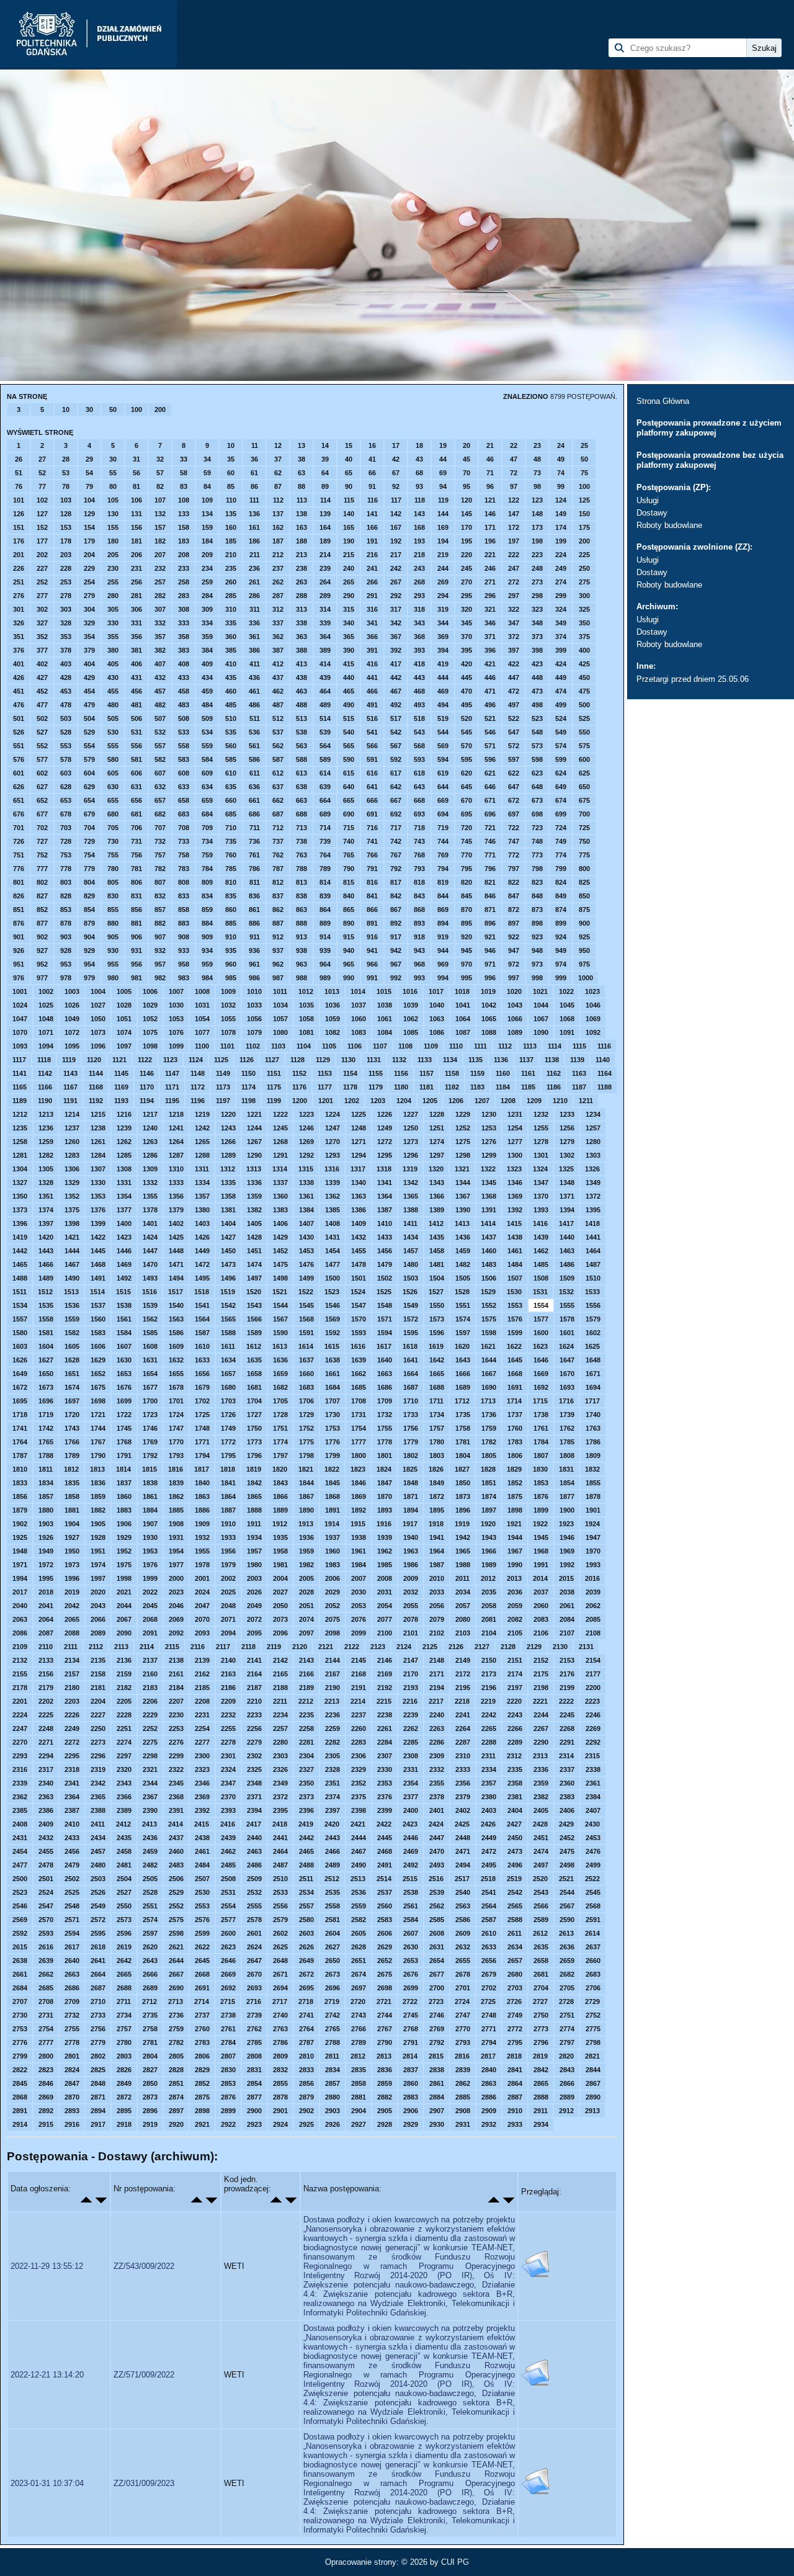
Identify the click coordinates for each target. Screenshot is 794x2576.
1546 (332, 1305)
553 (66, 746)
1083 (359, 1032)
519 (443, 718)
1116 (604, 1046)
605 (113, 773)
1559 (72, 1319)
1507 (515, 1278)
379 (89, 650)
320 (466, 609)
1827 (462, 1469)
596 (490, 759)
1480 (411, 1264)
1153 (325, 1073)
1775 (306, 1442)
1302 (567, 1155)
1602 (593, 1333)
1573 (437, 1319)
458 (184, 691)
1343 (437, 1183)
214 (325, 555)
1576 (515, 1319)
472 (514, 691)
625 (584, 773)
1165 (20, 1087)
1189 (20, 1101)
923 (537, 937)
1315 (306, 1169)
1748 (202, 1428)
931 (136, 950)
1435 (437, 1237)
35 (231, 459)
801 (19, 882)
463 (301, 691)
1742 (46, 1428)
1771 (202, 1442)
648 (537, 787)
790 (349, 869)
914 (325, 937)
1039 (411, 1005)
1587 (202, 1333)
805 (113, 882)
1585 (150, 1333)
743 (419, 841)
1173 (223, 1087)
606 (136, 773)
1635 (254, 1360)
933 (184, 950)
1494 (176, 1278)
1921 (514, 1524)
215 (349, 555)
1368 (489, 1196)
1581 (46, 1333)
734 (207, 841)
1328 (46, 1183)
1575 (489, 1319)
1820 (280, 1469)
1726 (228, 1415)
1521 (280, 1292)
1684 (332, 1387)
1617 (384, 1346)
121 (490, 500)
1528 (462, 1292)
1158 (452, 1073)
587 (278, 759)
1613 (280, 1346)
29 (89, 459)
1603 (20, 1346)
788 (301, 869)
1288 (202, 1155)
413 (301, 664)
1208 (508, 1101)
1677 (150, 1387)
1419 (20, 1237)
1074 (124, 1032)
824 (561, 882)
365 (349, 637)
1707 (332, 1401)
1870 (385, 1496)
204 (89, 555)
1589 (254, 1333)
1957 (254, 1551)
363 (301, 637)
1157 (426, 1073)
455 (113, 691)
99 (561, 486)
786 (254, 869)
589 (325, 759)
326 (19, 623)
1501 (359, 1278)
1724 (176, 1415)
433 (184, 678)
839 (325, 896)
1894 (411, 1510)
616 (372, 773)
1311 (202, 1169)
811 (255, 882)
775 (584, 855)
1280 (593, 1142)
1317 (358, 1169)
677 (42, 814)
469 (443, 691)
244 (443, 568)
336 (254, 623)
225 (584, 555)
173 (537, 527)
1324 (540, 1169)
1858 (72, 1496)
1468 (98, 1264)
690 (349, 814)
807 (160, 882)
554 (89, 746)
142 (396, 514)
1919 (462, 1524)
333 (184, 623)
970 (466, 964)
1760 (515, 1428)
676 (19, 814)
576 (19, 759)
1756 (411, 1428)
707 (160, 828)
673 (537, 800)
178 (66, 541)
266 (372, 582)
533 (184, 732)
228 (66, 568)
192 (396, 541)
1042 (489, 1005)
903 (66, 937)
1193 (121, 1101)
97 (514, 486)
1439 (541, 1237)
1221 (254, 1114)
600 (584, 759)
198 (537, 541)
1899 (541, 1510)
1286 (150, 1155)
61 (254, 473)
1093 (20, 1046)
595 (466, 759)
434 (207, 678)
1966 (489, 1551)
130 (113, 514)
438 (301, 678)
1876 (541, 1496)
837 (278, 896)
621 (490, 773)
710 (231, 828)
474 (561, 691)
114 (325, 500)
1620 (462, 1346)
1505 (463, 1278)
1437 (489, 1237)
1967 (515, 1551)
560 (231, 746)
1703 (228, 1401)
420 (466, 664)
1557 (20, 1319)
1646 (541, 1360)
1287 (176, 1155)
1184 (503, 1087)
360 (231, 637)
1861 (150, 1496)
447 (514, 678)
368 (419, 637)
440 (349, 678)
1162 (554, 1073)
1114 (555, 1046)
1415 (514, 1223)
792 (396, 869)
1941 (437, 1537)
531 (136, 732)
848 (537, 896)
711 (255, 828)
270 (466, 582)
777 (42, 869)
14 (325, 445)
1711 (436, 1401)
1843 (280, 1483)
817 (396, 882)
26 (19, 459)
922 (514, 937)
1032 (228, 1005)
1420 (46, 1237)
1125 (221, 1060)
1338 (306, 1183)
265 (349, 582)
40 (349, 459)
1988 (463, 1565)
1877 (567, 1496)
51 (19, 473)
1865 (254, 1496)
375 (584, 637)
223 (537, 555)
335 (231, 623)
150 (584, 514)
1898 (515, 1510)
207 (160, 555)
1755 (385, 1428)
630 (113, 787)
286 (254, 596)
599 (561, 759)
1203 (378, 1101)
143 (419, 514)
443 (419, 678)
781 (136, 869)
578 (66, 759)
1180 (401, 1087)
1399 (98, 1223)
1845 (332, 1483)
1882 (98, 1510)
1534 (20, 1305)
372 (514, 637)
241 (372, 568)
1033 (254, 1005)
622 (514, 773)
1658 (254, 1374)
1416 (540, 1223)
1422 (98, 1237)
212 (278, 555)
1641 (411, 1360)
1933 (228, 1537)
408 (184, 664)
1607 (124, 1346)
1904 (72, 1524)
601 (19, 773)
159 (207, 527)
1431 (332, 1237)
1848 (411, 1483)
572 (514, 746)
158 (184, 527)
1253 (489, 1128)
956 (136, 964)
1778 (385, 1442)
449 (561, 678)
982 (160, 978)
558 (184, 746)
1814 (123, 1469)
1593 (359, 1333)
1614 (306, 1346)
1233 (567, 1114)
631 (136, 787)
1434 (411, 1237)
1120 (94, 1060)
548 (537, 732)
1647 (567, 1360)
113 (302, 500)
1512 (45, 1292)
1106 (355, 1046)
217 (396, 555)
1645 (515, 1360)
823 (537, 882)
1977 (176, 1565)
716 (372, 828)
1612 (254, 1346)
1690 (489, 1387)
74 (561, 473)
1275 (463, 1142)
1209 (534, 1101)
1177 (325, 1087)
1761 (541, 1428)
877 (42, 923)
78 (66, 486)
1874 (489, 1496)
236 (254, 568)
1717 (592, 1401)
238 (301, 568)
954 (89, 964)
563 (301, 746)
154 (89, 527)
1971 (20, 1565)
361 (254, 637)
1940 (411, 1537)
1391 (489, 1210)
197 (514, 541)
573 (537, 746)
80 (113, 486)
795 (466, 869)
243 (419, 568)
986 (254, 978)
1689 (463, 1387)
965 (349, 964)
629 (89, 787)
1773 (254, 1442)
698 (537, 814)
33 (184, 459)
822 (514, 882)
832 (160, 896)
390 (349, 650)
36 (254, 459)
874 (561, 910)
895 (466, 923)
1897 (489, 1510)
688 (301, 814)
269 (443, 582)
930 (113, 950)
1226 (385, 1114)
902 (42, 937)
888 (301, 923)
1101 (227, 1046)
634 (207, 787)
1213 (46, 1114)
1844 (306, 1483)
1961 (359, 1551)
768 (419, 855)
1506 (489, 1278)
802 (42, 882)
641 (372, 787)
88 (301, 486)
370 (466, 637)
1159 (477, 1073)
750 (584, 841)
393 (419, 650)
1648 (593, 1360)
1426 (202, 1237)
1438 (515, 1237)
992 (396, 978)
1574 (463, 1319)
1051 (124, 1019)
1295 (385, 1155)
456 (136, 691)
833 (184, 896)
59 (207, 473)
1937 (332, 1537)
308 (184, 609)
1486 (567, 1264)
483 (184, 705)
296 (490, 596)
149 (561, 514)
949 (561, 950)
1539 (150, 1305)
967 (396, 964)
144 (443, 514)
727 (42, 841)
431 (136, 678)
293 (419, 596)
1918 (436, 1524)
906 (136, 937)
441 (372, 678)
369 (443, 637)
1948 (20, 1551)
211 (255, 555)
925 (584, 937)
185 (231, 541)
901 (19, 937)
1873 (463, 1496)
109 (207, 500)
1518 (202, 1292)
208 (184, 555)
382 (160, 650)
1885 (176, 1510)
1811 (46, 1469)
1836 (98, 1483)
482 (160, 705)
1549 (411, 1305)
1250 (411, 1128)
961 (254, 964)
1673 (46, 1387)
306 (136, 609)
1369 (515, 1196)
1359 (254, 1196)
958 (184, 964)
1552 (489, 1305)
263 (301, 582)
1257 (593, 1128)
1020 (514, 991)
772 (514, 855)
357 (160, 637)
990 (349, 978)
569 (443, 746)
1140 (603, 1060)
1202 (352, 1101)
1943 (489, 1537)
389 (325, 650)
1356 (176, 1196)
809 (207, 882)
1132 (399, 1060)
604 (89, 773)
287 (278, 596)
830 (113, 896)
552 (42, 746)
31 (136, 459)
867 (396, 910)
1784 (541, 1442)
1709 (385, 1401)
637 (278, 787)
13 (301, 445)
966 (372, 964)
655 (113, 800)
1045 (567, 1005)
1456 (385, 1251)
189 (325, 541)
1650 (46, 1374)
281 (136, 596)
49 (561, 459)
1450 (228, 1251)
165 (349, 527)
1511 (20, 1292)
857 (160, 910)
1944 (515, 1537)
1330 (98, 1183)
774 (561, 855)
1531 (540, 1292)
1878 (593, 1496)
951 (19, 964)
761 (254, 855)
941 (372, 950)
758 (184, 855)
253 (66, 582)
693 (419, 814)
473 (537, 691)
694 (443, 814)
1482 (463, 1264)
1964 (437, 1551)
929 (89, 950)
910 (231, 937)
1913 (306, 1524)
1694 (593, 1387)
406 (136, 664)
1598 (489, 1333)
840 (349, 896)
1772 (228, 1442)
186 (254, 541)
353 (66, 637)
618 (419, 773)
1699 (124, 1401)
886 (254, 923)
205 (113, 555)
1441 (593, 1237)
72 (514, 473)
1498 (280, 1278)
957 (160, 964)
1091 (567, 1032)
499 (561, 705)
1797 (280, 1456)
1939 (385, 1537)
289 (325, 596)
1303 (593, 1155)
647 (514, 787)
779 (89, 869)
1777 (359, 1442)
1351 (46, 1196)
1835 (72, 1483)
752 (42, 855)
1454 (332, 1251)
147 (514, 514)
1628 (72, 1360)
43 (419, 459)
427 (42, 678)
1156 (401, 1073)
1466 (46, 1264)
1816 (176, 1469)
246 (490, 568)
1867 (306, 1496)
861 (254, 910)
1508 (541, 1278)
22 (514, 445)
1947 (593, 1537)
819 (443, 882)
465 (349, 691)
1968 (541, 1551)
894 (443, 923)
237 (278, 568)
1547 (359, 1305)
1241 (176, 1128)
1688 (437, 1387)
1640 (385, 1360)
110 (231, 500)
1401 (150, 1223)
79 (89, 486)
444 (443, 678)
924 (561, 937)
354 (89, 637)
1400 (124, 1223)
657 (160, 800)
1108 (405, 1046)
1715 (540, 1401)
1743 (72, 1428)
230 (113, 568)
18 (419, 445)
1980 (254, 1565)
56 (136, 473)
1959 (306, 1551)
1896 (463, 1510)
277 (42, 596)
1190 (45, 1101)
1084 (385, 1032)
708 (184, 828)
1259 (46, 1142)
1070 (20, 1032)
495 (466, 705)
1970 (593, 1551)
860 (231, 910)
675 (584, 800)
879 (89, 923)
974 (561, 964)
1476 (306, 1264)
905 (113, 937)
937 (278, 950)
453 (66, 691)
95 (466, 486)
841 (372, 896)
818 (419, 882)
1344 (463, 1183)
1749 (228, 1428)
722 (514, 828)
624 (561, 773)
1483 (489, 1264)
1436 (463, 1237)
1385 (332, 1210)
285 (231, 596)
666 (372, 800)
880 (113, 923)
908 (184, 937)
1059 (332, 1019)
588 (301, 759)
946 (490, 950)
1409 (359, 1223)
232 (160, 568)
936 (254, 950)
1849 (437, 1483)
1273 (411, 1142)
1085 (411, 1032)
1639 (359, 1360)
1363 (359, 1196)
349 (561, 623)
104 (89, 500)
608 (184, 773)
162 (278, 527)
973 (537, 964)
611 (255, 773)
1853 (541, 1483)
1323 (514, 1169)
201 (19, 555)
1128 (297, 1060)
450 (584, 678)
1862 (176, 1496)
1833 (20, 1483)
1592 (332, 1333)
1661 (332, 1374)
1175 (274, 1087)
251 (19, 582)
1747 (176, 1428)
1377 (124, 1210)
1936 (306, 1537)
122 (514, 500)
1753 (332, 1428)
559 (207, 746)
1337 (280, 1183)
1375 (72, 1210)
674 (561, 800)
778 (66, 869)
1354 (124, 1196)
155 (113, 527)
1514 (97, 1292)
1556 (593, 1305)
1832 (592, 1469)
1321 (462, 1169)
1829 (514, 1469)
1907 (150, 1524)
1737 (515, 1415)
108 (184, 500)
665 (349, 800)
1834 (46, 1483)
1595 (411, 1333)
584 (207, 759)
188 (301, 541)
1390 (463, 1210)
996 (490, 978)
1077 (202, 1032)
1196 (198, 1101)
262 (278, 582)
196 (490, 541)
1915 (358, 1524)
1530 (514, 1292)
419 (443, 664)
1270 (332, 1142)
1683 (306, 1387)
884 (207, 923)
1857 (46, 1496)
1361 (306, 1196)
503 (66, 718)
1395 (593, 1210)
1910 (228, 1524)
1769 (150, 1442)
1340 (359, 1183)
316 (372, 609)
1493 (150, 1278)
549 (561, 732)
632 (160, 787)
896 (490, 923)
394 (443, 650)
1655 (176, 1374)
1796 (254, 1456)
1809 (593, 1456)
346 (490, 623)
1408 (332, 1223)
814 (325, 882)
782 (160, 869)
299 (561, 596)
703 (66, 828)
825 (584, 882)
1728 (280, 1415)
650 (584, 787)
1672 (20, 1387)
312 (278, 609)
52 (42, 473)
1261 (98, 1142)
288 (301, 596)
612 (278, 773)
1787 (20, 1456)
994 (443, 978)
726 (19, 841)
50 (113, 409)
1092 (593, 1032)
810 (231, 882)
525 (584, 718)
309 (207, 609)
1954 (176, 1551)
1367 (463, 1196)
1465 (20, 1264)
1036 (332, 1005)
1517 (176, 1292)
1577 (541, 1319)
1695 (20, 1401)
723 (537, 828)
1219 (202, 1114)
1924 (592, 1524)
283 (184, 596)
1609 (176, 1346)
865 (349, 910)
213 (301, 555)
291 (372, 596)
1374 (46, 1210)
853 (66, 910)
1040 (437, 1005)
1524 (358, 1292)
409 (207, 664)
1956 (228, 1551)
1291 (280, 1155)
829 (89, 896)
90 (349, 486)
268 (419, 582)
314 (325, 609)
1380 (202, 1210)
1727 (254, 1415)
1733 (411, 1415)
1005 (124, 991)
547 (514, 732)
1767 (98, 1442)
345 (466, 623)
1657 (228, 1374)
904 (89, 937)
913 (301, 937)
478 (66, 705)
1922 (540, 1524)
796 (490, 869)
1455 (359, 1251)
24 (561, 445)
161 (254, 527)
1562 (150, 1319)
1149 (223, 1073)
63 (301, 473)
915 (349, 937)
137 (278, 514)
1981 (280, 1565)
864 (325, 910)
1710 (411, 1401)
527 (42, 732)
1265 (202, 1142)
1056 (254, 1019)
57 (160, 473)
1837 (124, 1483)
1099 (176, 1046)
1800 (359, 1456)
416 (372, 664)
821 (490, 882)
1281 (20, 1155)
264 (325, 582)
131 (136, 514)
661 (254, 800)
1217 (150, 1114)
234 (207, 568)
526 (19, 732)
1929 (124, 1537)
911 (255, 937)
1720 (72, 1415)
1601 (567, 1333)
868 (419, 910)
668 (419, 800)
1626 (20, 1360)
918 (419, 937)
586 (254, 759)
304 (89, 609)
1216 (124, 1114)
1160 (503, 1073)
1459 (463, 1251)
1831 (566, 1469)
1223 (306, 1114)
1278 (541, 1142)
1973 (72, 1565)
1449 (202, 1251)
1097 (124, 1046)
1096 (98, 1046)
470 (466, 691)
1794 (202, 1456)
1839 (176, 1483)
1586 (176, 1333)
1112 (505, 1046)
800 (584, 869)
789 (325, 869)
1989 (489, 1565)
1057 (280, 1019)
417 (396, 664)
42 (396, 459)
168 (419, 527)
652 (42, 800)
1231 (515, 1114)
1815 (149, 1469)
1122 (145, 1060)
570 (466, 746)
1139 (577, 1060)
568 (419, 746)
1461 (515, 1251)
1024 (20, 1005)
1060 (359, 1019)
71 (490, 473)
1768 (124, 1442)
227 (42, 568)
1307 (98, 1169)
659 (207, 800)
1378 (150, 1210)
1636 (280, 1360)
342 (396, 623)
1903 (46, 1524)
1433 (385, 1237)
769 (443, 855)
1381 (228, 1210)
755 (113, 855)
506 (136, 718)
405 (113, 664)
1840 (202, 1483)
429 (89, 678)
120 (466, 500)
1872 (437, 1496)
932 (160, 950)
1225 (359, 1114)
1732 (385, 1415)
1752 (306, 1428)
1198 (248, 1101)
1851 (489, 1483)
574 (561, 746)
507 (160, 718)
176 (19, 541)
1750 (254, 1428)
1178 (350, 1087)
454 (89, 691)
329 (89, 623)
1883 (124, 1510)
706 (136, 828)
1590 (280, 1333)
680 (113, 814)
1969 (567, 1551)
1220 (228, 1114)
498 (537, 705)
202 (42, 555)
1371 (567, 1196)
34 (207, 459)
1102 (253, 1046)
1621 (488, 1346)
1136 (501, 1060)
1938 (359, 1537)
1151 (274, 1073)
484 (207, 705)
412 (278, 664)
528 (66, 732)
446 (490, 678)
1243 (228, 1128)
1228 (437, 1114)
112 (278, 500)
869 (443, 910)
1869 (359, 1496)
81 (136, 486)
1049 (72, 1019)
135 (231, 514)
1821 (306, 1469)
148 (537, 514)
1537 (98, 1305)
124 (561, 500)
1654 (150, 1374)
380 (113, 650)
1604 (46, 1346)
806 (136, 882)
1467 (72, 1264)
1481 (437, 1264)
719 (443, 828)
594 (443, 759)
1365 (411, 1196)
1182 (452, 1087)
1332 (150, 1183)
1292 (306, 1155)
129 (89, 514)
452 (42, 691)
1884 (150, 1510)
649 (561, 787)
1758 (463, 1428)
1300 (515, 1155)
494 (443, 705)
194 (443, 541)
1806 (515, 1456)
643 (419, 787)
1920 (488, 1524)
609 (207, 773)
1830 (540, 1469)
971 (490, 964)
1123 (170, 1060)
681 (136, 814)
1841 (228, 1483)
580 (113, 759)
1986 (411, 1565)
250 (584, 568)
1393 (541, 1210)
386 (254, 650)
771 (490, 855)
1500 (332, 1278)
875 (584, 910)
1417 (566, 1223)
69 (443, 473)
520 (466, 718)
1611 (228, 1346)
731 (136, 841)
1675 (98, 1387)
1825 (410, 1469)
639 (325, 787)
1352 (72, 1196)
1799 (332, 1456)
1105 (329, 1046)
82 (160, 486)
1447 (150, 1251)
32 (160, 459)
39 (325, 459)
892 (396, 923)
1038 (385, 1005)
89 (325, 486)
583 (184, 759)
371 (490, 637)
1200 (300, 1101)
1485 (541, 1264)
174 (561, 527)
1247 (332, 1128)
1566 (254, 1319)
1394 (567, 1210)
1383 (280, 1210)
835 (231, 896)
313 (301, 609)
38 (301, 459)
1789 (72, 1456)
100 (136, 409)
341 (372, 623)
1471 (176, 1264)
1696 (46, 1401)
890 (349, 923)
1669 (541, 1374)
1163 (579, 1073)
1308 (124, 1169)
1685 (359, 1387)
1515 (123, 1292)
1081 (306, 1032)
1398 (72, 1223)
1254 (515, 1128)
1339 (332, 1183)
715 (349, 828)
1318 (384, 1169)
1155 (376, 1073)
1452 (280, 1251)
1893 (385, 1510)
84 (207, 486)
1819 (254, 1469)
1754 (359, 1428)
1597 (463, 1333)
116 (372, 500)
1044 (541, 1005)
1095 (72, 1046)
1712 (462, 1401)
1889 (280, 1510)
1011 (280, 991)
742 (396, 841)
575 (584, 746)
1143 (70, 1073)
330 (113, 623)
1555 (567, 1305)
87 (278, 486)
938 (301, 950)
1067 (541, 1019)
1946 (567, 1537)
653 (66, 800)
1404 (228, 1223)
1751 (280, 1428)
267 (396, 582)
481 (136, 705)
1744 (98, 1428)
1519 (228, 1292)
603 (66, 773)
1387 (385, 1210)
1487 (593, 1264)
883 (184, 923)
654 (89, 800)
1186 (554, 1087)
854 (89, 910)
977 (42, 978)
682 (160, 814)
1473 (228, 1264)
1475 (280, 1264)
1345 (489, 1183)
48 (537, 459)
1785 (567, 1442)
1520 (254, 1292)
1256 (567, 1128)
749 (561, 841)
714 (325, 828)
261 (254, 582)
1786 (593, 1442)
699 (561, 814)
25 (584, 445)
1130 (348, 1060)
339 (325, 623)
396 (490, 650)
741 (372, 841)
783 (184, 869)
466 (372, 691)
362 (278, 637)
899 (561, 923)
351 (19, 637)
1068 (567, 1019)
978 (66, 978)
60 (231, 473)
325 (584, 609)
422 (514, 664)
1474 (254, 1264)
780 (113, 869)
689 (325, 814)
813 (301, 882)
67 (396, 473)
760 (231, 855)
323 (537, 609)
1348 (567, 1183)
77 (42, 486)
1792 (150, 1456)
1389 (437, 1210)
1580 (20, 1333)
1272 (385, 1142)
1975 (124, 1565)
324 (561, 609)
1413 (462, 1223)
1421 (72, 1237)
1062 (411, 1019)
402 (42, 664)
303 (66, 609)
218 (419, 555)
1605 (72, 1346)
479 (89, 705)
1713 (488, 1401)
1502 (385, 1278)
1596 (437, 1333)
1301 (541, 1155)
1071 (46, 1032)
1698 (98, 1401)
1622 (514, 1346)
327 (42, 623)
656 (136, 800)
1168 (96, 1087)
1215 (98, 1114)
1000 (586, 978)
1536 (72, 1305)
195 (466, 541)
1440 (567, 1237)
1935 (280, 1537)
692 (396, 814)
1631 (150, 1360)
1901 (593, 1510)
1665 (437, 1374)
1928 (98, 1537)
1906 (124, 1524)
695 (466, 814)
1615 (332, 1346)
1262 (124, 1142)
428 (66, 678)
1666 (463, 1374)
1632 (176, 1360)
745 (466, 841)
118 (420, 500)
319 (443, 609)
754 (89, 855)
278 (66, 596)
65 (349, 473)
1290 (254, 1155)
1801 (385, 1456)
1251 (437, 1128)
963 (301, 964)
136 (254, 514)
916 (372, 937)
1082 (332, 1032)
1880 (46, 1510)
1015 (384, 991)
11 (255, 445)
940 (349, 950)
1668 (515, 1374)
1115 (579, 1046)
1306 (72, 1169)
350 (584, 623)
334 (207, 623)
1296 (411, 1155)
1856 (20, 1496)
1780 (437, 1442)
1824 (384, 1469)
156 (136, 527)
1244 (254, 1128)
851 (19, 910)
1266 (228, 1142)
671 (490, 800)
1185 (528, 1087)
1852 (515, 1483)
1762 (567, 1428)
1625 (592, 1346)
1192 (96, 1101)
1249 (385, 1128)
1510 (593, 1278)
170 (466, 527)
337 (278, 623)
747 (514, 841)
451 (19, 691)
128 (66, 514)
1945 (541, 1537)
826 (19, 896)
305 (113, 609)
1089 (515, 1032)
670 (466, 800)
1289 (228, 1155)
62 (278, 473)
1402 (176, 1223)
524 (561, 718)
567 (396, 746)
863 (301, 910)
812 (278, 882)
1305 (46, 1169)
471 (490, 691)
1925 (20, 1537)
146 (490, 514)
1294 (359, 1155)
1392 (515, 1210)
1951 (98, 1551)
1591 (306, 1333)
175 (584, 527)
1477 (332, 1264)
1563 (176, 1319)
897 (514, 923)
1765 (46, 1442)
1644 (489, 1360)
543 (419, 732)
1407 (306, 1223)
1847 (385, 1483)
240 (349, 568)
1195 (172, 1101)
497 (514, 705)
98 (537, 486)
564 (325, 746)
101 (19, 500)
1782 (489, 1442)
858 (184, 910)
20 (466, 445)
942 (396, 950)
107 (160, 500)
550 (584, 732)
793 (419, 869)
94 (443, 486)
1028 (124, 1005)
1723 (150, 1415)
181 (136, 541)
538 (301, 732)
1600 (541, 1333)
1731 (359, 1415)
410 (231, 664)
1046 (593, 1005)
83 (184, 486)
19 (443, 445)
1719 (46, 1415)
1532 (566, 1292)
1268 (280, 1142)
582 (160, 759)
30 (89, 409)
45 (466, 459)
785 (231, 869)
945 (466, 950)
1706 (306, 1401)
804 (89, 882)
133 (184, 514)
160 (231, 527)
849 (561, 896)
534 (207, 732)
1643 (463, 1360)
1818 (228, 1469)
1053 (176, 1019)
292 (396, 596)
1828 (488, 1469)
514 (325, 718)
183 (184, 541)
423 (537, 664)
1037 (359, 1005)
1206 (456, 1101)
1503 (411, 1278)
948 (537, 950)
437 (278, 678)
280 (113, 596)
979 (89, 978)
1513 (71, 1292)
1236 (46, 1128)
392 (396, 650)
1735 (463, 1415)
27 (42, 459)
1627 (46, 1360)
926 (19, 950)
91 (372, 486)
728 (66, 841)
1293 (332, 1155)
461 (254, 691)
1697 (72, 1401)
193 (419, 541)
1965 (463, 1551)
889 (325, 923)
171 (490, 527)
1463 (567, 1251)
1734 (437, 1415)
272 (514, 582)
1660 (306, 1374)
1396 (20, 1223)
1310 (176, 1169)
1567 (280, 1319)
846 (490, 896)
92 (396, 486)
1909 (202, 1524)
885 (231, 923)
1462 (541, 1251)
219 (443, 555)
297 (514, 596)
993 (419, 978)
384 (207, 650)
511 (255, 718)
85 (231, 486)
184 (207, 541)
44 (443, 459)
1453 (306, 1251)
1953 (150, 1551)
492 (396, 705)
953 (66, 964)
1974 (98, 1565)
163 (301, 527)
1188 (604, 1087)
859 (207, 910)
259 (207, 582)
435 (231, 678)
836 (254, 896)
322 (514, 609)
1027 (98, 1005)
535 (231, 732)
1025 (46, 1005)
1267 (254, 1142)
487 (278, 705)
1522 (306, 1292)
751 (19, 855)
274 (561, 582)
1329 (72, 1183)
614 (325, 773)
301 (19, 609)
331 (136, 623)
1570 (359, 1319)
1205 (430, 1101)
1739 (567, 1415)
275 (584, 582)
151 (19, 527)
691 (372, 814)
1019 (488, 991)
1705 (280, 1401)
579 (89, 759)
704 (89, 828)
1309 (150, 1169)
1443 (46, 1251)
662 (278, 800)
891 (372, 923)
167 (396, 527)
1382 (254, 1210)
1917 (410, 1524)
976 (19, 978)
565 (349, 746)
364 (325, 637)
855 (113, 910)
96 (490, 486)
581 (136, 759)
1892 (359, 1510)
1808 (567, 1456)
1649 (20, 1374)
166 (372, 527)
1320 (436, 1169)
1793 (176, 1456)
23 (537, 445)
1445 (98, 1251)
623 (537, 773)
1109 (431, 1046)
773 (537, 855)
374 (561, 637)
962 (278, 964)
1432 (359, 1237)
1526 (410, 1292)
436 (254, 678)
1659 (280, 1374)
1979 (228, 1565)
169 (443, 527)
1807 (541, 1456)
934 (207, 950)
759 (207, 855)
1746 (150, 1428)
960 (231, 964)
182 (160, 541)
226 (19, 568)
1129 (323, 1060)
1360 (280, 1196)
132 (160, 514)
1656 (202, 1374)
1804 (463, 1456)
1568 (306, 1319)
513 (301, 718)
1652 (98, 1374)
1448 (176, 1251)
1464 (593, 1251)
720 (466, 828)
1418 (592, 1223)
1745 (124, 1428)
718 (419, 828)
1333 (176, 1183)
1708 (359, 1401)
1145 (121, 1073)
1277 (515, 1142)
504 (89, 718)
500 (584, 705)
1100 (202, 1046)
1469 (124, 1264)
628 (66, 787)
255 (113, 582)
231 (136, 568)
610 (231, 773)
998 (537, 978)
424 (561, 664)
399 (561, 650)
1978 (202, 1565)
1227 (411, 1114)
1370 (541, 1196)
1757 (437, 1428)
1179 (376, 1087)
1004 (98, 991)
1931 (176, 1537)
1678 (176, 1387)
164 (325, 527)
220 (466, 555)
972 (514, 964)
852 (42, 910)
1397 (46, 1223)
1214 (72, 1114)
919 (443, 937)
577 (42, 759)
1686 (385, 1387)
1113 (530, 1046)
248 (537, 568)
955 (113, 964)
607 (160, 773)
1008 (202, 991)
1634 (228, 1360)
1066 (515, 1019)
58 (184, 473)
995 (466, 978)
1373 (20, 1210)
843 (419, 896)
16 (372, 445)
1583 (98, 1333)
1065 (489, 1019)
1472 (202, 1264)
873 (537, 910)
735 (231, 841)
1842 (254, 1483)
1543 (254, 1305)
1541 (202, 1305)
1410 (385, 1223)
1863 (202, 1496)
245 (466, 568)
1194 (147, 1101)
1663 (385, 1374)
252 (42, 582)
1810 (20, 1469)
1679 (202, 1387)
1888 (254, 1510)
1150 (248, 1073)
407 (160, 664)
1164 (604, 1073)
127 (42, 514)
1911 (254, 1524)
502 (42, 718)
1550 (437, 1305)
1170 (147, 1087)
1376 (98, 1210)
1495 (202, 1278)
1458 (437, 1251)
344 (443, 623)
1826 (436, 1469)
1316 (332, 1169)
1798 (306, 1456)
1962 (385, 1551)
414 (325, 664)
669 (443, 800)
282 (160, 596)
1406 (280, 1223)
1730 (332, 1415)
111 (254, 500)
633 (184, 787)
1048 (46, 1019)
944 (443, 950)
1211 (586, 1101)
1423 (124, 1237)
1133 (425, 1060)
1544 (280, 1305)
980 (113, 978)
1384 (306, 1210)
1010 (254, 991)
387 (278, 650)
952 (42, 964)
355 (113, 637)
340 (349, 623)
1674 (72, 1387)
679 (89, 814)
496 (490, 705)
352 (42, 637)
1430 (306, 1237)
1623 (540, 1346)
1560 (98, 1319)
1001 (20, 991)
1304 (20, 1169)
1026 (72, 1005)
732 (160, 841)
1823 (358, 1469)
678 (66, 814)
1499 (306, 1278)
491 (372, 705)
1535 (46, 1305)
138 (301, 514)
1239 (124, 1128)
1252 (463, 1128)
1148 (198, 1073)
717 (396, 828)
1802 (411, 1456)
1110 (456, 1046)
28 (66, 459)
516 (372, 718)
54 (89, 473)
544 (443, 732)
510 (231, 718)
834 (207, 896)
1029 (150, 1005)
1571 (385, 1319)
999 (561, 978)
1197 (223, 1101)
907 (160, 937)
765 (349, 855)
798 (537, 869)
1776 (332, 1442)
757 (160, 855)
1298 (463, 1155)
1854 (567, 1483)
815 (349, 882)
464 (325, 691)
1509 (567, 1278)
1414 (488, 1223)
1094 (46, 1046)
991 (372, 978)
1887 (228, 1510)
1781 (463, 1442)
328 (66, 623)
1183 (477, 1087)
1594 (385, 1333)
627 (42, 787)
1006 (150, 991)
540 (349, 732)
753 (66, 855)
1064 (463, 1019)
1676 (124, 1387)
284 (207, 596)
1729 (306, 1415)
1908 (176, 1524)
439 (325, 678)
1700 (150, 1401)
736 (254, 841)
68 (419, 473)
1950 (72, 1551)
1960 (332, 1551)
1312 (228, 1169)
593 (419, 759)
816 (372, 882)
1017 (436, 991)
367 (396, 637)
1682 (280, 1387)
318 (419, 609)
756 (136, 855)
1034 (280, 1005)
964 (325, 964)
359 (207, 637)
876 (19, 923)
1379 (176, 1210)
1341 (385, 1183)
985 (231, 978)
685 (231, 814)
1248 (359, 1128)
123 (537, 500)
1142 (45, 1073)
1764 (20, 1442)
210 (231, 555)
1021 (540, 991)
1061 (385, 1019)
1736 (489, 1415)
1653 (124, 1374)
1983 (332, 1565)
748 (537, 841)
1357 (202, 1196)
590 (349, 759)
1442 (20, 1251)
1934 (254, 1537)
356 (136, 637)
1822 (332, 1469)
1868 (332, 1496)
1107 (380, 1046)
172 (514, 527)
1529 (488, 1292)
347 (514, 623)
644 (443, 787)
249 (561, 568)
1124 (196, 1060)
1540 (176, 1305)
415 (349, 664)
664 (325, 800)
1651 (72, 1374)
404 (89, 664)
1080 (280, 1032)
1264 (176, 1142)
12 (278, 445)
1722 (124, 1415)
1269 (306, 1142)
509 (207, 718)
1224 (332, 1114)
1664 (411, 1374)
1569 (332, 1319)
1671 (593, 1374)
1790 (98, 1456)
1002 (46, 991)
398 (537, 650)
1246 (306, 1128)
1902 (20, 1524)
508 (184, 718)
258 (184, 582)
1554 (541, 1305)
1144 (96, 1073)
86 (254, 486)
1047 (20, 1019)
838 (301, 896)
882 (160, 923)
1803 (437, 1456)
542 (396, 732)
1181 (426, 1087)
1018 (462, 991)
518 (419, 718)
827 (42, 896)
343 (419, 623)
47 (514, 459)
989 (325, 978)
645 (466, 787)
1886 (202, 1510)
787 (278, 869)
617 (396, 773)
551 (19, 746)
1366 (437, 1196)
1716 (566, 1401)
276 (19, 596)
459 (207, 691)
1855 (593, 1483)
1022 (566, 991)
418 (419, 664)
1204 (404, 1101)
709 (207, 828)
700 (584, 814)
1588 (228, 1333)
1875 (515, 1496)
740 (349, 841)
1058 (306, 1019)
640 (349, 787)
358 (184, 637)
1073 (98, 1032)
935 (231, 950)
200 (160, 409)
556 (136, 746)
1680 (228, 1387)
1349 (593, 1183)
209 (207, 555)
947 (514, 950)
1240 (150, 1128)
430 (113, 678)
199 (561, 541)
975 (584, 964)
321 (490, 609)
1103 (278, 1046)
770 (466, 855)
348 (537, 623)
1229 (463, 1114)
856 (136, 910)
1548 (385, 1305)
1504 (437, 1278)
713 (301, 828)
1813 (97, 1469)
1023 (592, 991)
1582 (72, 1333)
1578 (567, 1319)
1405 (254, 1223)
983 (184, 978)
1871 (411, 1496)
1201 (326, 1101)
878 (66, 923)
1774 (280, 1442)
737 (278, 841)
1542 (228, 1305)
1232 (541, 1114)
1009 (228, 991)
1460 (489, 1251)
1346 (515, 1183)
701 (19, 828)
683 (184, 814)
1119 (69, 1060)
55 (113, 473)
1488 (20, 1278)
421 (490, 664)
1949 (46, 1551)
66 (372, 473)
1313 (254, 1169)
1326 (592, 1169)
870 (466, 910)
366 (372, 637)
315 (349, 609)
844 (443, 896)
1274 (437, 1142)
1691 (515, 1387)
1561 (124, 1319)
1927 (72, 1537)
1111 (480, 1046)
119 (443, 500)
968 (419, 964)
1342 (411, 1183)
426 (19, 678)
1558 (46, 1319)
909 (207, 937)
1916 (384, 1524)
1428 (254, 1237)
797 (514, 869)
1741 (20, 1428)
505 (113, 718)
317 (396, 609)
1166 (45, 1087)
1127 (272, 1060)
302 (42, 609)
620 (466, 773)
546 (490, 732)
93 (419, 486)
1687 (411, 1387)
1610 (202, 1346)
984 (207, 978)
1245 (280, 1128)
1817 (202, 1469)
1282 (46, 1155)
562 (278, 746)
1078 (228, 1032)
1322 (488, 1169)
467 (396, 691)
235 (231, 568)
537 (278, 732)
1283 (72, 1155)
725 (584, 828)
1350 (20, 1196)
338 (301, 623)
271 (490, 582)
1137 (526, 1060)
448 (537, 678)
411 (255, 664)
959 (207, 964)
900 (584, 923)
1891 (332, 1510)
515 (349, 718)
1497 (254, 1278)
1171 (172, 1087)
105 (113, 500)
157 (160, 527)
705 (113, 828)
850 (584, 896)
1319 (410, 1169)
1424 (150, 1237)
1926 (46, 1537)
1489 (46, 1278)
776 (19, 869)
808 (184, 882)
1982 (306, 1565)
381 (136, 650)
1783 (515, 1442)
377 (42, 650)
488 (301, 705)
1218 (176, 1114)
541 (372, 732)
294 (443, 596)
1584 (124, 1333)
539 (325, 732)
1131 (374, 1060)
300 (584, 596)
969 (443, 964)
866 (372, 910)
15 (349, 445)
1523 (332, 1292)
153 (66, 527)
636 (254, 787)
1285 (124, 1155)
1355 (150, 1196)
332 (160, 623)
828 (66, 896)
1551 (463, 1305)
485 (231, 705)
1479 (385, 1264)
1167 (70, 1087)
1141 (20, 1073)
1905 (98, 1524)
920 (466, 937)
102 (42, 500)
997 (514, 978)
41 (372, 459)
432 (160, 678)
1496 (228, 1278)
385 (231, 650)
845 (466, 896)
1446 (124, 1251)
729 (89, 841)
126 (19, 514)
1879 (20, 1510)
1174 (248, 1087)
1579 (593, 1319)
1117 (19, 1060)
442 (396, 678)
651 (19, 800)
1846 (359, 1483)
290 (349, 596)
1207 (482, 1101)
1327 (20, 1183)
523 (537, 718)
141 (372, 514)
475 (584, 691)
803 (66, 882)
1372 (593, 1196)
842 (396, 896)
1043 (515, 1005)
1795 (228, 1456)
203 (66, 555)
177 (42, 541)
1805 (489, 1456)
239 (325, 568)
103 (66, 500)
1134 (450, 1060)
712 (278, 828)
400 (584, 650)
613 (301, 773)
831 (136, 896)
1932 (202, 1537)
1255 (541, 1128)
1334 (202, 1183)
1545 (306, 1305)
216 (372, 555)
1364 (385, 1196)
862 (278, 910)
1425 (176, 1237)
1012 (306, 991)
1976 (150, 1565)
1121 (119, 1060)
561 (254, 746)
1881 (72, 1510)
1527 (436, 1292)
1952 (124, 1551)
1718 (20, 1415)
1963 (411, 1551)
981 (136, 978)
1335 (228, 1183)
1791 (124, 1456)
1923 (566, 1524)
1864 (228, 1496)
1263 (150, 1142)
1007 (176, 991)
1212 (20, 1114)
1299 (489, 1155)
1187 (579, 1087)
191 (372, 541)
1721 (98, 1415)
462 (278, 691)
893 (419, 923)
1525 (384, 1292)
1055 (228, 1019)
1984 (359, 1565)
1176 (299, 1087)
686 (254, 814)
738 (301, 841)
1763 (593, 1428)
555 (113, 746)
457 (160, 691)
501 (19, 718)
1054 (202, 1019)
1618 (410, 1346)
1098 (150, 1046)
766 (372, 855)
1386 (359, 1210)
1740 (593, 1415)
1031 (202, 1005)
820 (466, 882)
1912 (280, 1524)
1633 (202, 1360)
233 (184, 568)
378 (66, 650)
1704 (254, 1401)
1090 (541, 1032)
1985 (385, 1565)
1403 (202, 1223)
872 (514, 910)
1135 (475, 1060)
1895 (437, 1510)
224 (561, 555)
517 (396, 718)
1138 (552, 1060)
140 (349, 514)
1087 (463, 1032)
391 (372, 650)
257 (160, 582)
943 (419, 950)
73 (537, 473)
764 (325, 855)
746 (490, 841)
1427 (228, 1237)
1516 (149, 1292)
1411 (410, 1223)
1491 (98, 1278)
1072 (72, 1032)
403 (66, 664)
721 (490, 828)
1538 (124, 1305)
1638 (332, 1360)
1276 (489, 1142)
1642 (437, 1360)
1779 (411, 1442)
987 (278, 978)
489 (325, 705)
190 (349, 541)
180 (113, 541)
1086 (437, 1032)
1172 (198, 1087)
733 (184, 841)
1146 (147, 1073)
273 (537, 582)
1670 (567, 1374)
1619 (436, 1346)
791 (372, 869)
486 (254, 705)
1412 (436, 1223)
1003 (72, 991)
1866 (280, 1496)
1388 (411, 1210)
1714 (514, 1401)
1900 (567, 1510)
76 (19, 486)
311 (255, 609)
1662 (359, 1374)
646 (490, 787)
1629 (98, 1360)
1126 (247, 1060)
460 (231, 691)
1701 (176, 1401)
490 (349, 705)
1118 (44, 1060)
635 (231, 787)
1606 (98, 1346)
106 (136, 500)
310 (231, 609)
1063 (437, 1019)
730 (113, 841)
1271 (359, 1142)
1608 (150, 1346)
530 (113, 732)
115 (349, 500)
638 (301, 787)
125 (584, 500)
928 (66, 950)
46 (490, 459)
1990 (515, 1565)
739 (325, 841)
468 (419, 691)
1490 (72, 1278)
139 (325, 514)
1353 (98, 1196)
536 (254, 732)
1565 (228, 1319)
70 (466, 473)
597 (514, 759)
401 (19, 664)
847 (514, 896)
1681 (254, 1387)
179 (89, 541)
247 (514, 568)
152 (42, 527)
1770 (176, 1442)
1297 (437, 1155)
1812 (71, 1469)
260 (231, 582)
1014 (358, 991)
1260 (72, 1142)
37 (278, 459)
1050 (98, 1019)
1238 (98, 1128)
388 (301, 650)
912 (278, 937)
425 (584, 664)
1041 (463, 1005)
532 (160, 732)
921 (490, 937)
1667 (489, 1374)
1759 (489, 1428)
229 (89, 568)
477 (42, 705)
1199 (274, 1101)
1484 (515, 1264)
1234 (593, 1114)
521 (490, 718)
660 (231, 800)
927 (42, 950)
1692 (541, 1387)
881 (136, 923)
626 (19, 787)
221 (490, 555)
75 (584, 473)
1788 (46, 1456)
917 (396, 937)
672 (514, 800)
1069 (593, 1019)
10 (66, 409)
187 (278, 541)
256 (136, 582)
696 (490, 814)
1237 (72, 1128)
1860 (124, 1496)
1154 (350, 1073)
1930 (150, 1537)
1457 (411, 1251)
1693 (567, 1387)
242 (396, 568)
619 (443, 773)
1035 (306, 1005)
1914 (332, 1524)
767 (396, 855)
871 (490, 910)
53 (66, 473)
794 (443, 869)
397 (514, 650)
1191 (70, 1101)
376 (19, 650)
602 (42, 773)
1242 (202, 1128)
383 (184, 650)
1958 (280, 1551)
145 (466, 514)
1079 (254, 1032)
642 (396, 787)
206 (136, 555)
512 (278, 718)
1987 (437, 1565)
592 (396, 759)
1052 (150, 1019)
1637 (306, 1360)
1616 (358, 1346)
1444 (72, 1251)
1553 (515, 1305)
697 (514, 814)
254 (89, 582)
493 (419, 705)
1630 (124, 1360)
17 (396, 445)
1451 (254, 1251)
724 (561, 828)
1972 (46, 1565)
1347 (541, 1183)
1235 (20, 1128)
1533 (592, 1292)
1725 (202, 1415)
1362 (332, 1196)
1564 (202, 1319)
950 (584, 950)
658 (184, 800)
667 (396, 800)
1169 (121, 1087)
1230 (489, 1114)
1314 (280, 1169)
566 (372, 746)
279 (89, 596)
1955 (202, 1551)
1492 (124, 1278)
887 (278, 923)
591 (372, 759)
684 (207, 814)
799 (561, 869)
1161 (528, 1073)
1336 (254, 1183)
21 (490, 445)
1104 (304, 1046)
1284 (98, 1155)
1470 (150, 1264)
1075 (150, 1032)
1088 (489, 1032)
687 (278, 814)
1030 (176, 1005)
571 (490, 746)
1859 (98, 1496)
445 (466, 678)
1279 (567, 1142)
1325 (566, 1169)
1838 (150, 1483)
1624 (566, 1346)
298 (537, 596)
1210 (560, 1101)
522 (514, 718)
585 (231, 759)
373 (537, 637)
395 (466, 650)
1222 (280, 1114)
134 (207, 514)
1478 (359, 1264)
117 (396, 500)
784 (207, 869)
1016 (410, 991)
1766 (72, 1442)
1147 (172, 1073)
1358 (228, 1196)
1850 (463, 1483)
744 (443, 841)
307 (160, 609)
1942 (463, 1537)
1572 (411, 1319)
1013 (332, 991)
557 (160, 746)
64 (325, 473)
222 (514, 555)
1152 (299, 1073)
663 (301, 800)
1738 (541, 1415)
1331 (124, 1183)
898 (537, 923)
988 (301, 978)
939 (325, 950)
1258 (20, 1142)
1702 (202, 1401)
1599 (515, 1333)
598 (537, 759)
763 (301, 855)
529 (89, 732)
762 (278, 855)
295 (466, 596)
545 (466, 732)
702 (42, 828)
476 (19, 705)
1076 (176, 1032)
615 (349, 773)
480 (113, 705)
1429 (280, 1237)
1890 (306, 1510)
